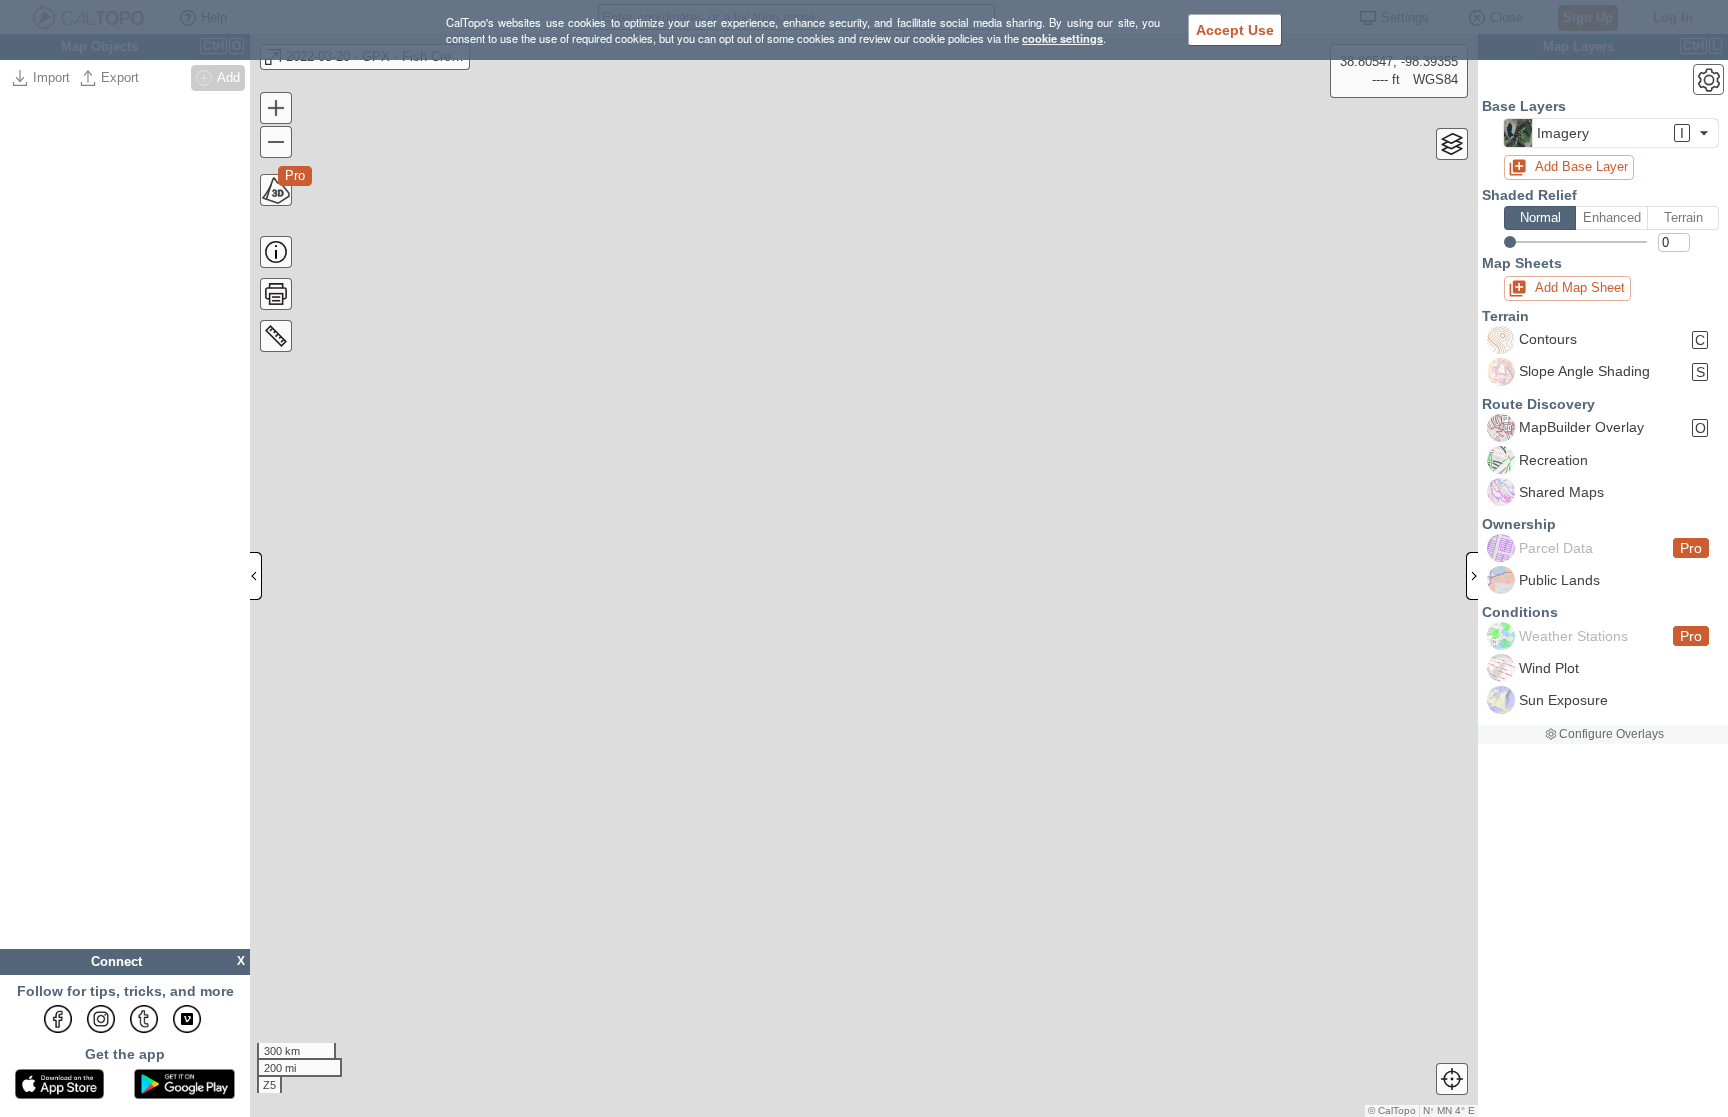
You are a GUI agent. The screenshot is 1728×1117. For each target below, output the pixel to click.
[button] (1611, 133)
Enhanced (1612, 217)
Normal (1540, 217)
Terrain (1683, 217)
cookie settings (1062, 38)
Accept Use (1235, 30)
